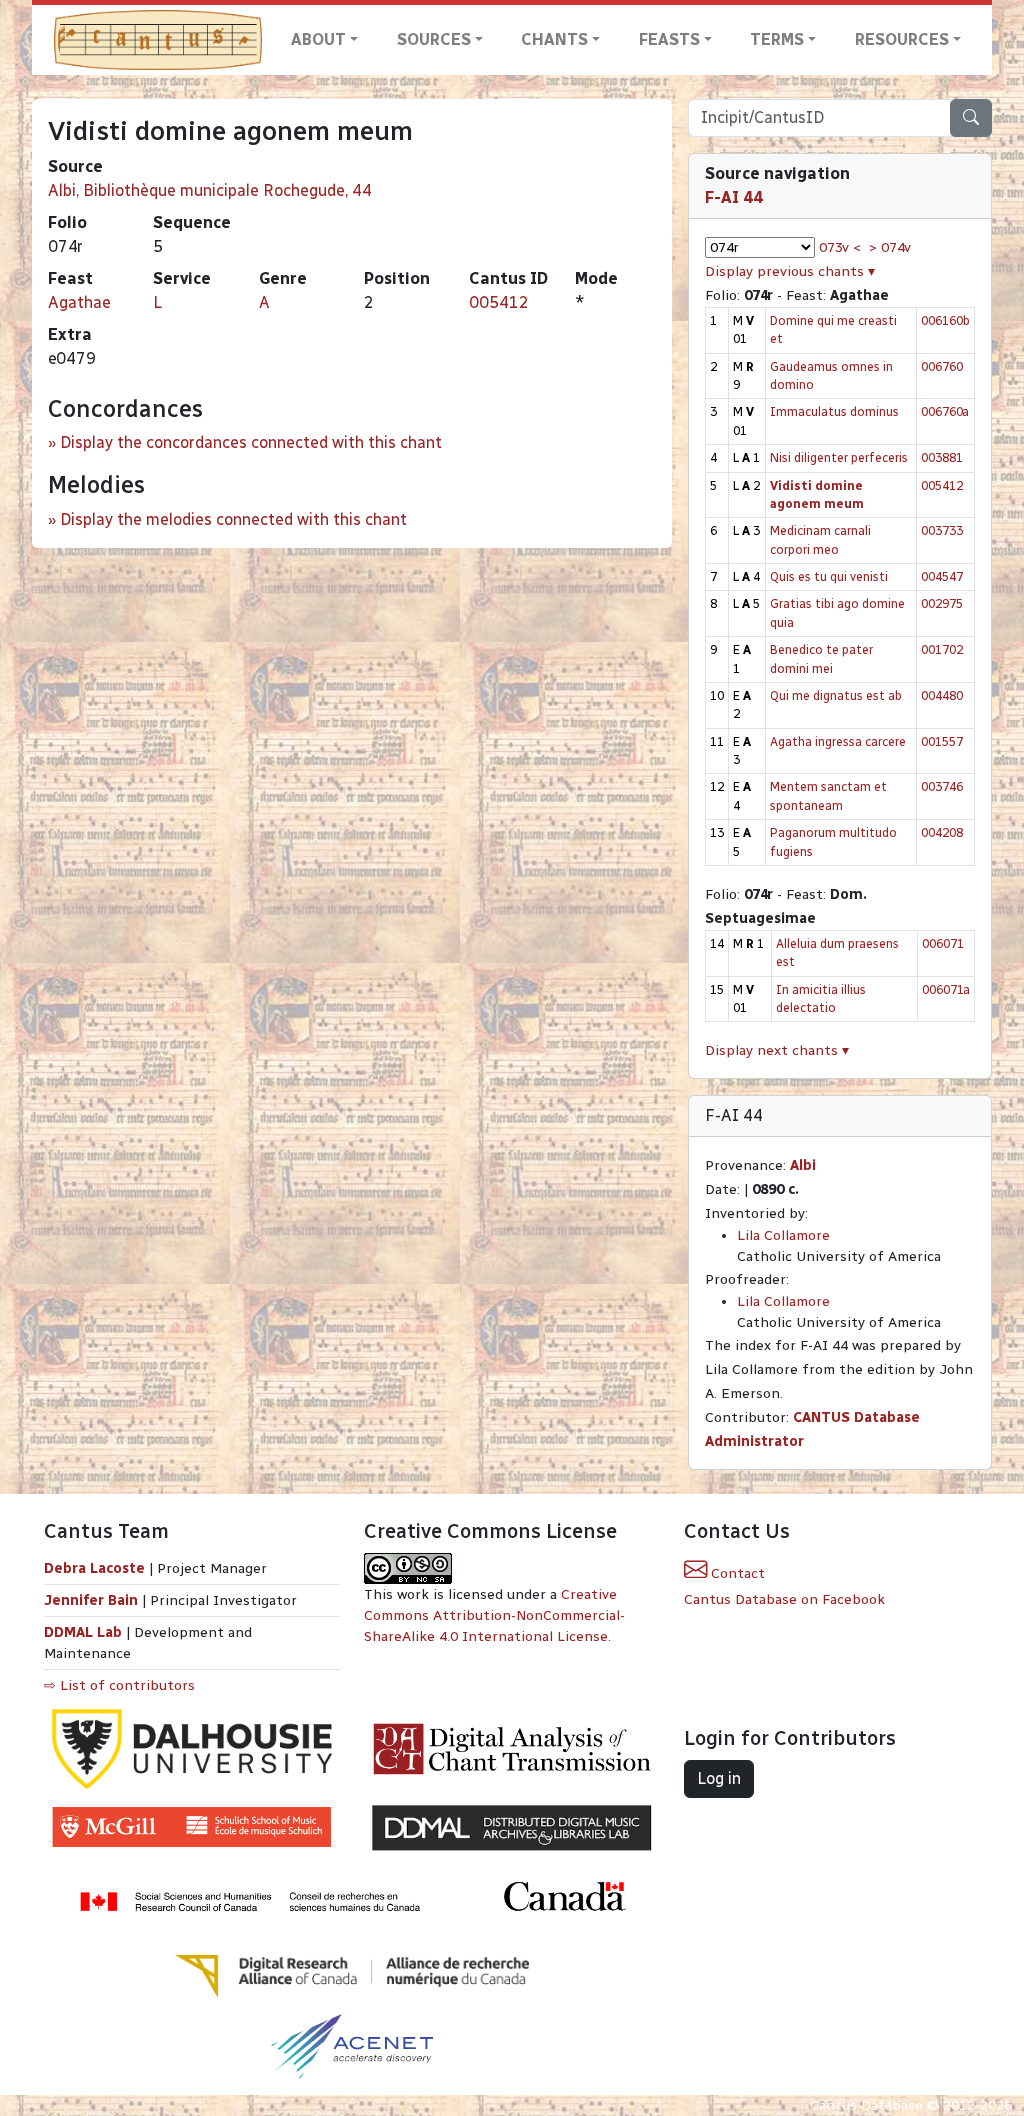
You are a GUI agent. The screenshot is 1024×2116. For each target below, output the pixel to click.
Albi (803, 1165)
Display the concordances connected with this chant (251, 442)
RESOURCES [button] (902, 39)
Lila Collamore (783, 1235)
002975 (942, 603)
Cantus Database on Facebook (784, 1599)
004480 (942, 695)
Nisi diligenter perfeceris (839, 457)
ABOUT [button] (318, 39)
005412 (499, 302)
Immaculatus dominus (834, 411)
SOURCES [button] (434, 39)
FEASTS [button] (669, 39)
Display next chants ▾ (777, 1050)
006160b (945, 320)
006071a (946, 989)
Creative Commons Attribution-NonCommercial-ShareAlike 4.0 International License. (494, 1615)
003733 (942, 530)
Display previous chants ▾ (790, 271)
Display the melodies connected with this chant (233, 519)
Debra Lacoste (94, 1568)
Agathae (79, 302)
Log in (719, 1778)
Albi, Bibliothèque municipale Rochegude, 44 (210, 190)
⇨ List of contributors (119, 1685)
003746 (942, 786)
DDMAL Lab (83, 1632)
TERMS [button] (777, 39)
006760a (945, 411)
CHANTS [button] (554, 39)
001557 (942, 741)
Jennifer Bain (93, 1600)
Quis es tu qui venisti (829, 576)
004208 (942, 832)
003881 (942, 457)
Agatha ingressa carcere (838, 741)
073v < (840, 247)
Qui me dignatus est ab (836, 695)
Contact (736, 1573)
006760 (942, 366)
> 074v (890, 247)
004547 (942, 576)
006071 (943, 943)
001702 (942, 649)
